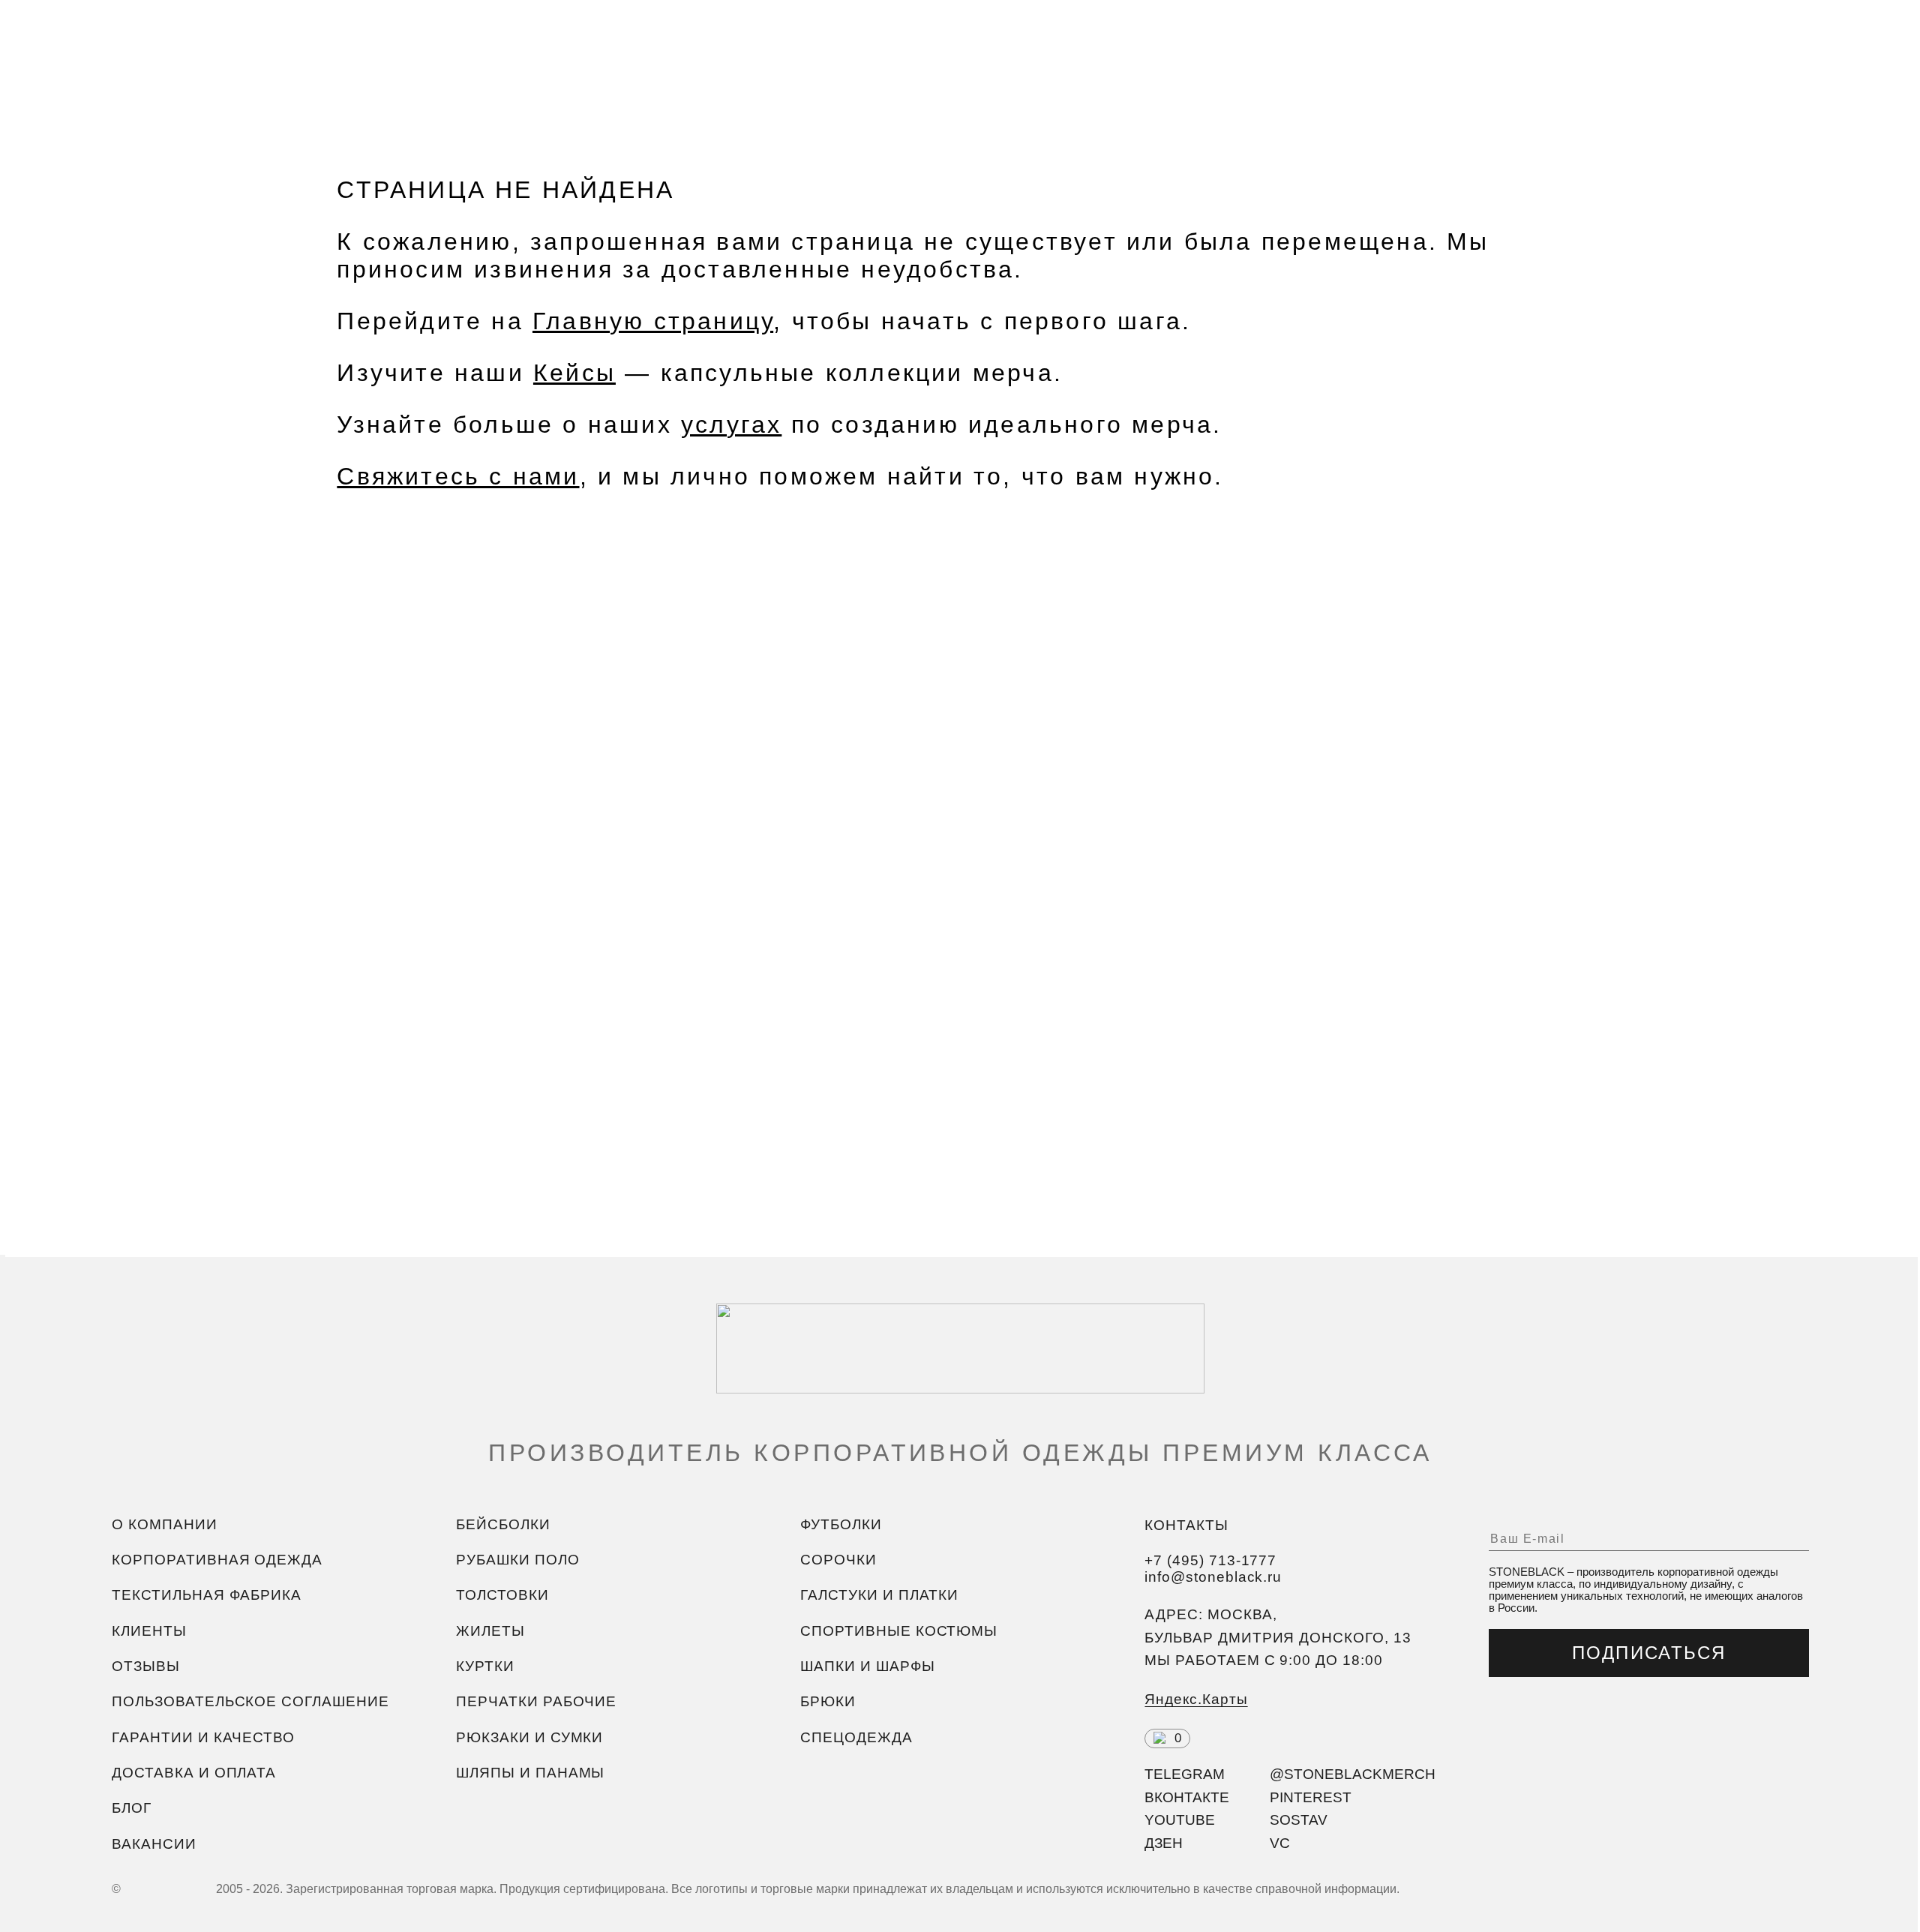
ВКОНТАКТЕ (1187, 1798)
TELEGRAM (1185, 1775)
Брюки (828, 1702)
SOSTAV (1299, 1821)
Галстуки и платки (879, 1596)
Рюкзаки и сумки (529, 1737)
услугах (731, 424)
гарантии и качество (203, 1737)
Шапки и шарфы (867, 1666)
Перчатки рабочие (536, 1702)
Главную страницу (653, 321)
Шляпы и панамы (530, 1773)
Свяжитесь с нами (458, 476)
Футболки (841, 1524)
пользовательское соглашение (250, 1702)
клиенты (149, 1631)
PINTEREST (1311, 1798)
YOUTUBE (1180, 1821)
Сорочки (838, 1560)
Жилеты (490, 1631)
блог (132, 1809)
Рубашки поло (517, 1560)
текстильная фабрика (207, 1596)
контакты (1186, 1525)
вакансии (154, 1844)
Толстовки (502, 1596)
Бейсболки (503, 1524)
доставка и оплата (194, 1773)
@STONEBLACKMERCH (1353, 1775)
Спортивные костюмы (899, 1631)
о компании (164, 1524)
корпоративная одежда (217, 1560)
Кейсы (574, 373)
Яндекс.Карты (1196, 1699)
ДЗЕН (1164, 1844)
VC (1280, 1844)
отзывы (146, 1666)
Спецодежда (856, 1737)
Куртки (485, 1666)
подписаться (1649, 1653)
